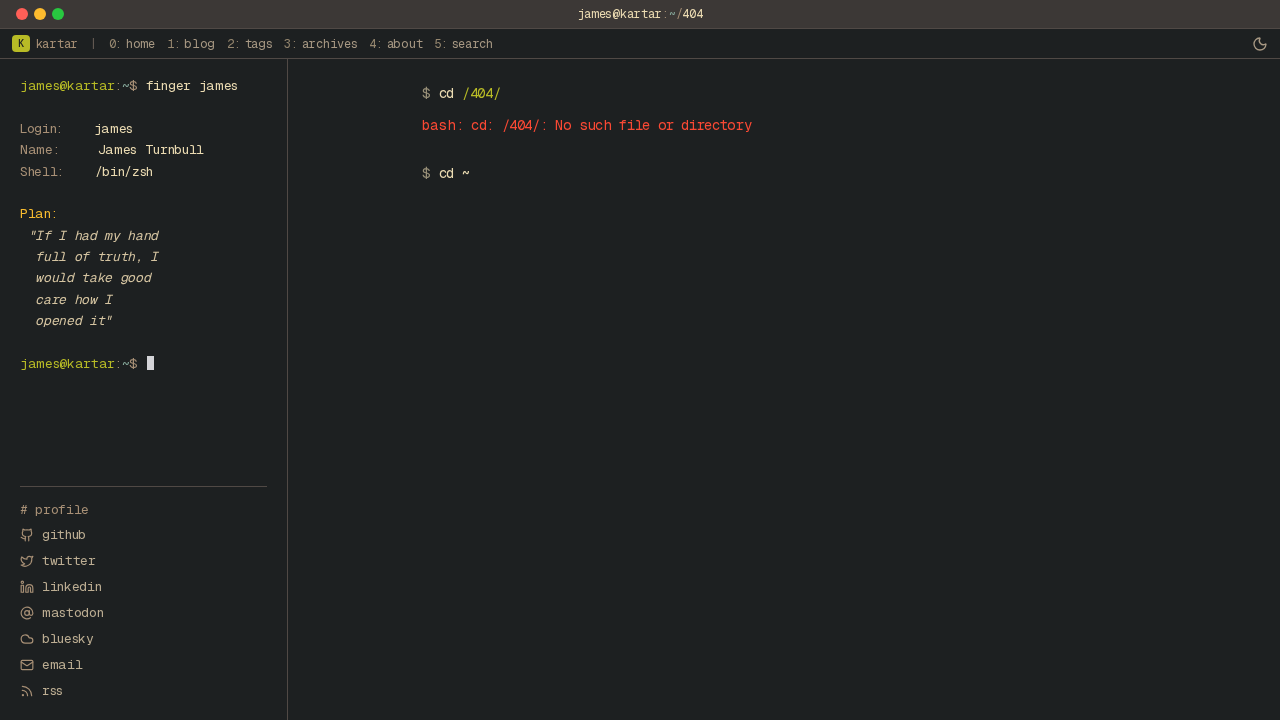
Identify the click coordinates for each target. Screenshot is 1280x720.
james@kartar (620, 14)
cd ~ (454, 173)
